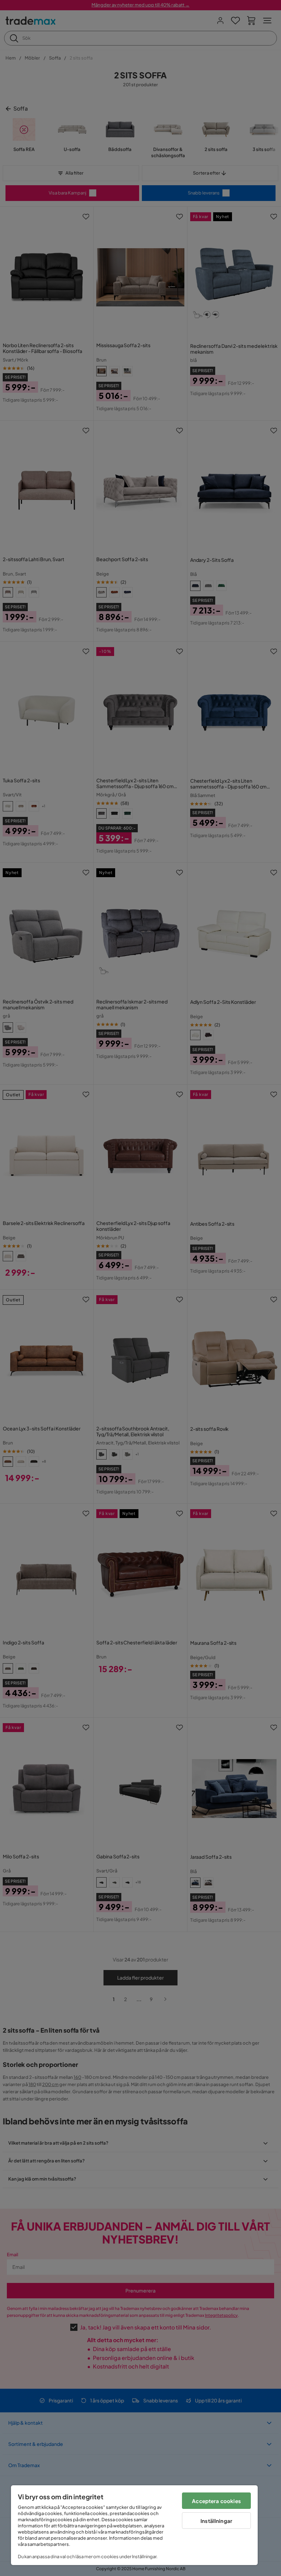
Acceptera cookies (216, 2501)
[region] (134, 2525)
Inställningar (216, 2521)
